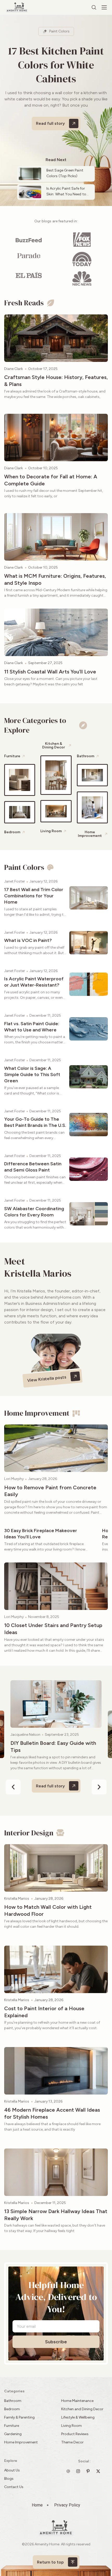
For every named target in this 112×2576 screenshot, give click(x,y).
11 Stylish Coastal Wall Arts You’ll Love (50, 672)
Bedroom (12, 2409)
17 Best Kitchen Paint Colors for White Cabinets (56, 65)
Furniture (12, 2426)
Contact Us (14, 2487)
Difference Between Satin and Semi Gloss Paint (33, 1167)
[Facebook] (99, 2471)
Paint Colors (59, 31)
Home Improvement (21, 2442)
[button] (13, 1787)
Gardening (13, 2434)
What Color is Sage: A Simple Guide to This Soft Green (32, 1075)
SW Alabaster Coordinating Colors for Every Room (34, 1212)
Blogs (9, 2479)
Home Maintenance (77, 2401)
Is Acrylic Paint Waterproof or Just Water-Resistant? (34, 982)
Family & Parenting (19, 2417)
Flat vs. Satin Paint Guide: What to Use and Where (32, 1027)
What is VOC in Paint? (28, 940)
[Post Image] (56, 338)
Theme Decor (72, 2442)
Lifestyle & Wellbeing (78, 2417)
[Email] (70, 2471)
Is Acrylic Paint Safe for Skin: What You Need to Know (66, 194)
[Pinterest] (89, 2471)
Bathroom (13, 2401)
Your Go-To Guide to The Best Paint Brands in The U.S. (35, 1122)
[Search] (94, 8)
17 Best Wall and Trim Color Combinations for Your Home (34, 896)
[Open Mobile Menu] (104, 8)
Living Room (71, 2426)
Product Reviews (75, 2434)
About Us (12, 2470)
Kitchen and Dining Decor (82, 2409)
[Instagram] (79, 2471)
